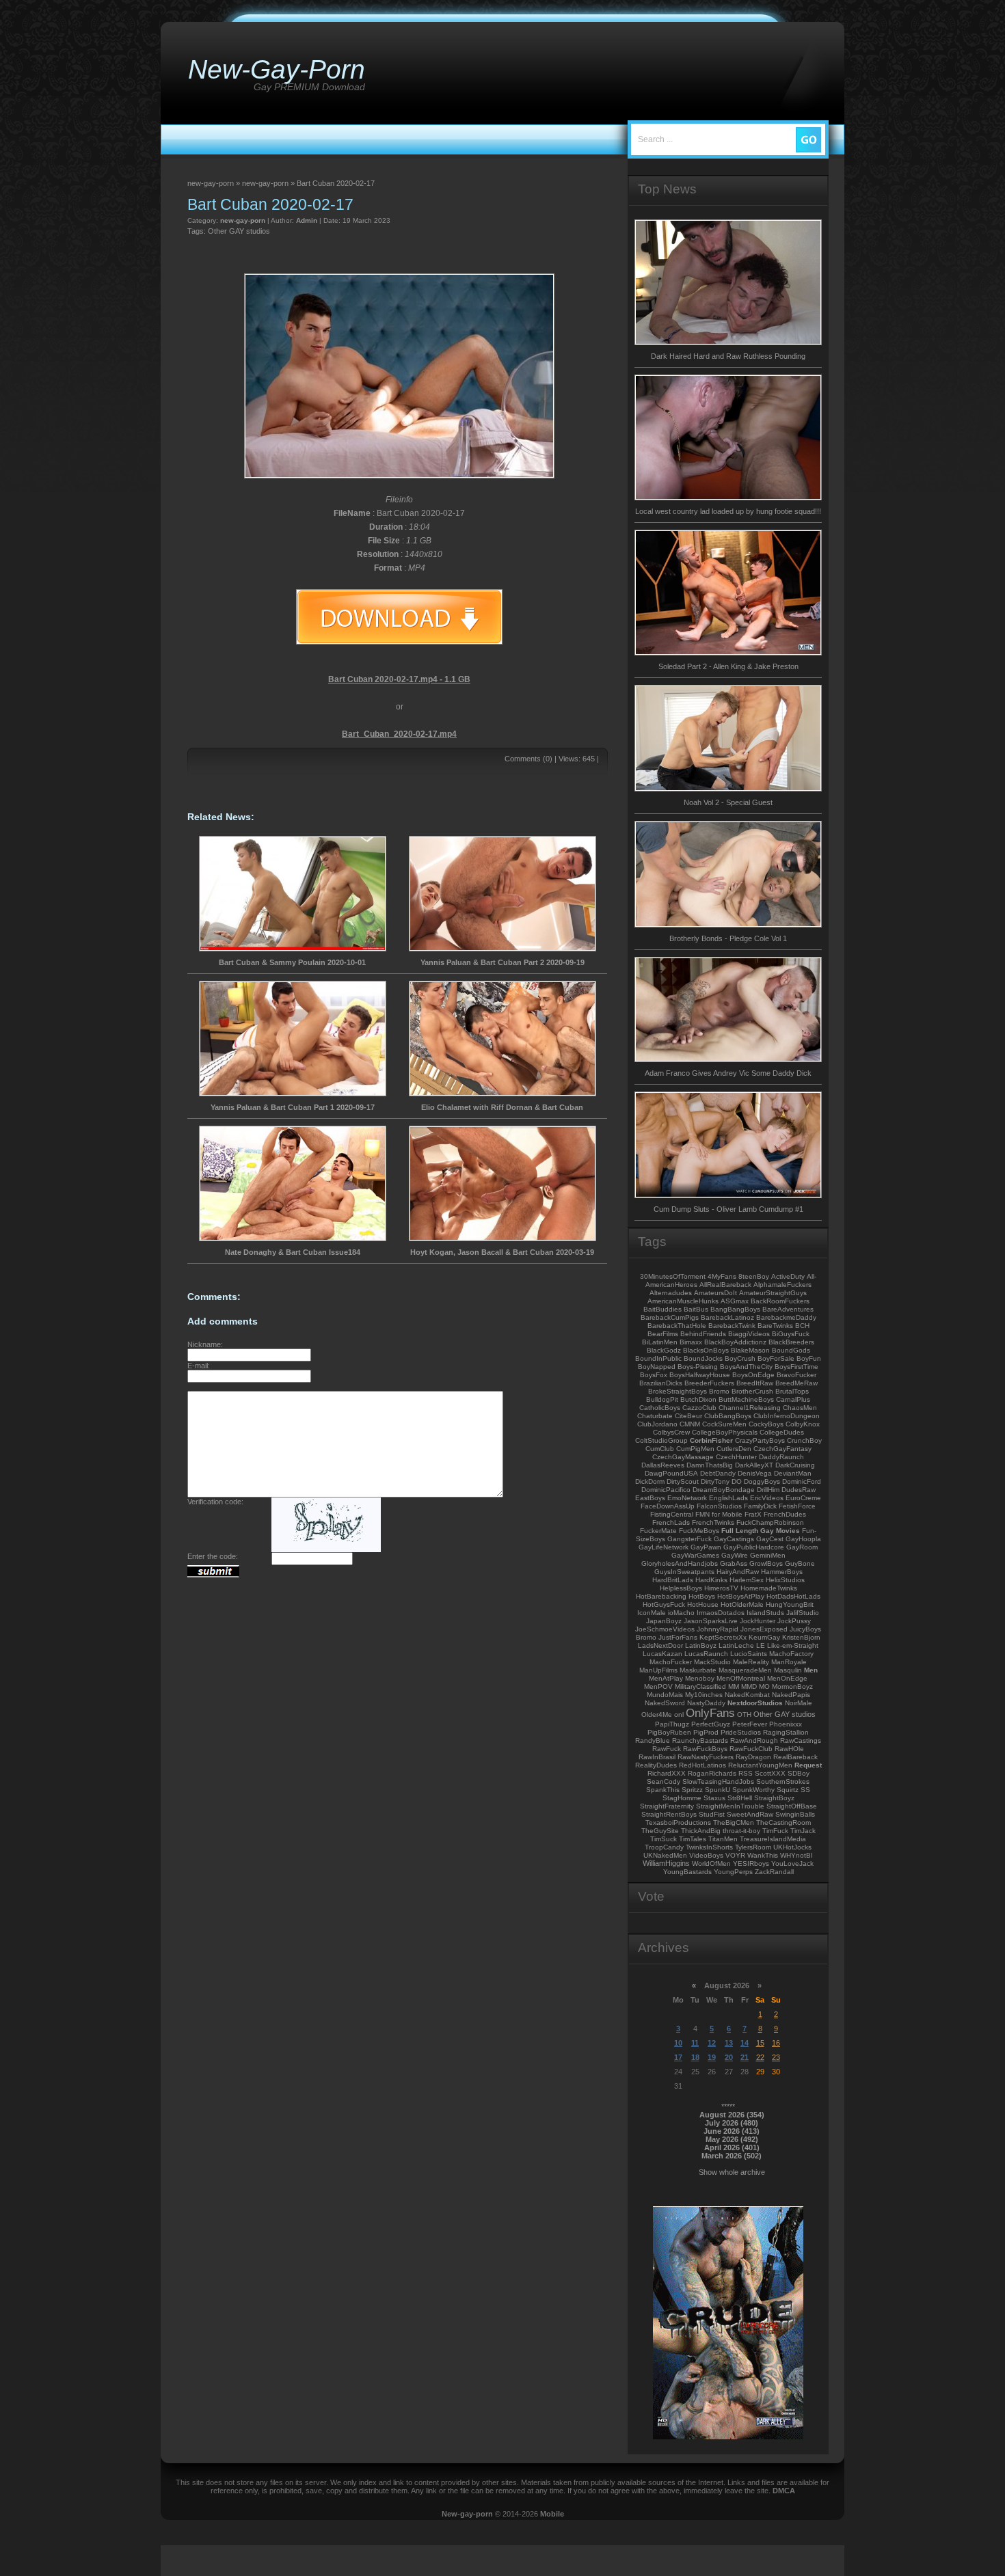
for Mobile (727, 1514)
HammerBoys (782, 1572)
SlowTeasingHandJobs (718, 1781)
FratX (753, 1514)
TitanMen (723, 1839)
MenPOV (658, 1686)
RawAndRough (754, 1740)
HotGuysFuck (664, 1604)
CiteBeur (688, 1416)
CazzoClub (699, 1408)
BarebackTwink (732, 1326)
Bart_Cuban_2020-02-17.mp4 (399, 734)
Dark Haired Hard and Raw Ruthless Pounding (728, 356)
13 (729, 2043)
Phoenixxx (786, 1724)
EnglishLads (728, 1498)
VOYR (735, 1855)
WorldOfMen (711, 1863)
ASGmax (735, 1301)
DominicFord (802, 1481)
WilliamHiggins (666, 1863)
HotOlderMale (742, 1604)
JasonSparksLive (711, 1621)
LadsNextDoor (660, 1645)
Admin (307, 220)
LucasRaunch (706, 1654)
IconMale (652, 1613)
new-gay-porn (243, 220)
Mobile (552, 2514)
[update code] (326, 1549)
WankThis (763, 1855)
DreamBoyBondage (724, 1490)
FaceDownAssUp (668, 1506)
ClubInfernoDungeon (787, 1416)
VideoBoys (706, 1855)
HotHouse (703, 1604)
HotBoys (702, 1596)
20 (729, 2057)
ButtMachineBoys (746, 1399)
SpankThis (663, 1790)
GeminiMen (768, 1555)
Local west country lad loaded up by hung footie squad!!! (728, 511)
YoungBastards (687, 1872)
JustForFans (678, 1637)
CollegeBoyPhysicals (725, 1432)
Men (811, 1670)
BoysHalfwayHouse (700, 1375)
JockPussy (794, 1621)
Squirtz (788, 1790)
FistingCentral (672, 1514)
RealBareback (795, 1757)
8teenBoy (754, 1276)
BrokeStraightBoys (678, 1391)
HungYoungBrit (790, 1604)
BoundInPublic (658, 1358)
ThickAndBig (701, 1831)
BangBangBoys (735, 1309)
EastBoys (650, 1498)
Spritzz (692, 1790)
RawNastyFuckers (706, 1757)
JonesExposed (764, 1629)
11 (695, 2043)
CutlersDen (734, 1449)
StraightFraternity (667, 1806)
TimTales (693, 1839)
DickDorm (650, 1481)
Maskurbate (698, 1670)
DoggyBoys (762, 1481)
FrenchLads (671, 1522)
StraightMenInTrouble (730, 1806)
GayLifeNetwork (664, 1547)
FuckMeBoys (699, 1531)
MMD (749, 1686)
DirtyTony (715, 1481)
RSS (746, 1773)
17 (678, 2057)
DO (737, 1481)
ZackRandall (774, 1872)
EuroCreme (803, 1498)
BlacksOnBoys (706, 1350)
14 (745, 2043)
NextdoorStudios (755, 1703)
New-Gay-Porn (277, 69)
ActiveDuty (788, 1276)
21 (745, 2057)
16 (776, 2043)
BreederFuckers (709, 1383)
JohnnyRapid (718, 1629)
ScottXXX (770, 1773)
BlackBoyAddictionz (735, 1342)
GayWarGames (695, 1555)
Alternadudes (671, 1293)
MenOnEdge (787, 1678)
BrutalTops (792, 1391)
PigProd (706, 1732)
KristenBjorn (801, 1637)
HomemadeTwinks (769, 1588)
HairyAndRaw (738, 1572)
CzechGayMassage (683, 1457)
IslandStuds (765, 1613)
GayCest (770, 1539)
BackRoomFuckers (780, 1301)
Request (808, 1765)
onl (679, 1714)
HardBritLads (673, 1580)
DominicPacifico (666, 1490)
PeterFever (750, 1724)
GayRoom (802, 1547)
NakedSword (665, 1703)
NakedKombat (747, 1695)
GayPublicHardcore (754, 1547)
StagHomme (682, 1798)
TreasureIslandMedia (773, 1839)
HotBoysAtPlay (741, 1596)
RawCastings (801, 1740)
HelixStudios (785, 1580)
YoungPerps (733, 1872)
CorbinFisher (711, 1440)
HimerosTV (721, 1588)
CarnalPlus (793, 1399)
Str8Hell (740, 1798)
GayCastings (734, 1539)
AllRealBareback (725, 1285)
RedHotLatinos (702, 1765)
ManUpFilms (658, 1670)
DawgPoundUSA (671, 1473)
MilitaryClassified (700, 1686)
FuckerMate (658, 1531)
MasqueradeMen (745, 1670)
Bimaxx (691, 1342)
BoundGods (791, 1350)
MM (734, 1686)
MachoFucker (671, 1662)
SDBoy (799, 1773)
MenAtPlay (666, 1678)
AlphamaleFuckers (782, 1285)
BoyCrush (740, 1358)
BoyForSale (776, 1358)
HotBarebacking (661, 1596)
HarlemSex (747, 1580)
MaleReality (751, 1662)
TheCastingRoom (783, 1822)
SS (805, 1790)
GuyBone (800, 1563)
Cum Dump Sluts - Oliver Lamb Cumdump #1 (728, 1209)
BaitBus (696, 1309)
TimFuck (775, 1831)
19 (712, 2057)
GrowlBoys (766, 1563)
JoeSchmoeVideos (665, 1629)
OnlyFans (710, 1713)
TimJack (803, 1831)
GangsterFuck (689, 1539)
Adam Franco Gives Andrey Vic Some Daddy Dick (728, 1073)
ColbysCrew (671, 1432)
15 (760, 2043)
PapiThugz (672, 1724)
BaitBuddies (662, 1309)
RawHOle (789, 1749)
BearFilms (663, 1334)
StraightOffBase (792, 1806)
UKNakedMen (665, 1855)
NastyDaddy (706, 1703)
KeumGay (764, 1637)
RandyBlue (653, 1740)
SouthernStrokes (783, 1781)
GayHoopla (803, 1539)
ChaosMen (800, 1408)
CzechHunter (736, 1457)
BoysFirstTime (796, 1367)
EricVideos (767, 1498)
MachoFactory (791, 1654)
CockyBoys (766, 1424)
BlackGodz (664, 1350)
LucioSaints (749, 1654)
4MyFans (722, 1276)
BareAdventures (788, 1309)
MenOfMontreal (741, 1678)
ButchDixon (698, 1399)
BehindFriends (703, 1334)
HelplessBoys (681, 1588)
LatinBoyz (701, 1645)
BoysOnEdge (753, 1375)
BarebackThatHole (677, 1326)
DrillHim (768, 1490)
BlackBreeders (791, 1342)
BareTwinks (775, 1326)
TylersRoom (753, 1847)
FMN (702, 1514)
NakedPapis (791, 1695)
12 (712, 2043)
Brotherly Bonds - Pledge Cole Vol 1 (728, 938)
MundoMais (665, 1695)
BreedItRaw (755, 1383)
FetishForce (797, 1506)
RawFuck (667, 1749)
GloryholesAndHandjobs (680, 1563)
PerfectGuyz (711, 1724)
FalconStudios (719, 1506)
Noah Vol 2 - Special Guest (728, 802)
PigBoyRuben (669, 1732)
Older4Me (657, 1714)
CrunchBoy (804, 1440)
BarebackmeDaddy (786, 1317)
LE (761, 1645)
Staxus (714, 1798)
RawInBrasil (657, 1757)
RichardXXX (667, 1773)
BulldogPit (662, 1399)
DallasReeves (663, 1465)
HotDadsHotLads (793, 1596)
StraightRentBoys (669, 1814)
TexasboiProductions (678, 1822)
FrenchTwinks (713, 1522)
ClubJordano (657, 1424)
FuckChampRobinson (770, 1522)
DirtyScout (683, 1481)
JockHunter (758, 1621)
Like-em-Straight (793, 1645)
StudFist (712, 1814)
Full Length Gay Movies (761, 1531)
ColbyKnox (803, 1424)
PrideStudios (741, 1732)
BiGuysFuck (791, 1334)
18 (695, 2057)
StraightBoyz (774, 1798)
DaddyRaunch (781, 1457)
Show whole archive (732, 2172)
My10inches (704, 1695)
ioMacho (681, 1613)
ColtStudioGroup (661, 1440)
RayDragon (753, 1757)
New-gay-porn (467, 2514)
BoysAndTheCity (746, 1367)
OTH (744, 1714)
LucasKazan (662, 1654)
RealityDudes (656, 1765)
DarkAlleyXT (754, 1465)
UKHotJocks (792, 1847)
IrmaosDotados (721, 1613)
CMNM (690, 1424)
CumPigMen (695, 1449)
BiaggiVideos (749, 1334)
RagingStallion (786, 1732)
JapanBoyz (664, 1621)
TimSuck (664, 1839)
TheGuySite (660, 1831)
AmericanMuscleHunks (683, 1301)
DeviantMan (793, 1473)
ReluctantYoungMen (760, 1765)
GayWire (735, 1555)
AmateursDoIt (715, 1293)
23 (776, 2057)
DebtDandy (718, 1473)
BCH (802, 1326)
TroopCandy (664, 1847)
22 (760, 2057)
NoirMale (799, 1703)
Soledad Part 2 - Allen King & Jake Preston (728, 666)
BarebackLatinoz (727, 1317)
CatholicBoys (660, 1408)
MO (764, 1686)
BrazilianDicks (661, 1383)
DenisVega (755, 1473)
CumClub (660, 1449)
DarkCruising (795, 1465)
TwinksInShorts (709, 1847)
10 (678, 2043)
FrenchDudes (785, 1514)
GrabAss (734, 1563)
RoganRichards (712, 1773)
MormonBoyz (792, 1686)
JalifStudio (803, 1613)
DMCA (784, 2491)
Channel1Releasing (750, 1408)
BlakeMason (750, 1350)
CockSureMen (724, 1424)
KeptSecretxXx (723, 1637)
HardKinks (711, 1580)
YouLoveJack (792, 1863)
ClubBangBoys (728, 1416)
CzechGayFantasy (782, 1449)
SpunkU (718, 1790)
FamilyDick (760, 1506)
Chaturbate (655, 1416)
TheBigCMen (734, 1822)
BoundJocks (703, 1358)
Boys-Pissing (698, 1367)
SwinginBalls (795, 1814)
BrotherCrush (752, 1391)
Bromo (719, 1391)
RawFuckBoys (705, 1749)
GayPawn (706, 1547)
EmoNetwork (687, 1498)
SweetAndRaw (750, 1814)
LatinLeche (736, 1645)
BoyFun (809, 1358)
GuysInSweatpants (684, 1572)
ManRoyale (789, 1662)
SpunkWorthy (753, 1790)
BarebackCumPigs (670, 1317)
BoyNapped (657, 1367)
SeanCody (664, 1781)
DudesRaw (799, 1490)
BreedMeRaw (796, 1383)
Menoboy (700, 1678)
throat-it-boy (741, 1831)
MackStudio (712, 1662)
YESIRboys (751, 1863)
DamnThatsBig (710, 1465)
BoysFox (654, 1375)
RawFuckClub (751, 1749)
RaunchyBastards (700, 1740)
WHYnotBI (796, 1855)
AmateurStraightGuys (773, 1293)
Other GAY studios (239, 231)
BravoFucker (796, 1375)
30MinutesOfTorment (673, 1276)
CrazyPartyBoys (760, 1440)
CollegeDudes (782, 1432)
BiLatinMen (660, 1342)
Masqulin (788, 1670)
